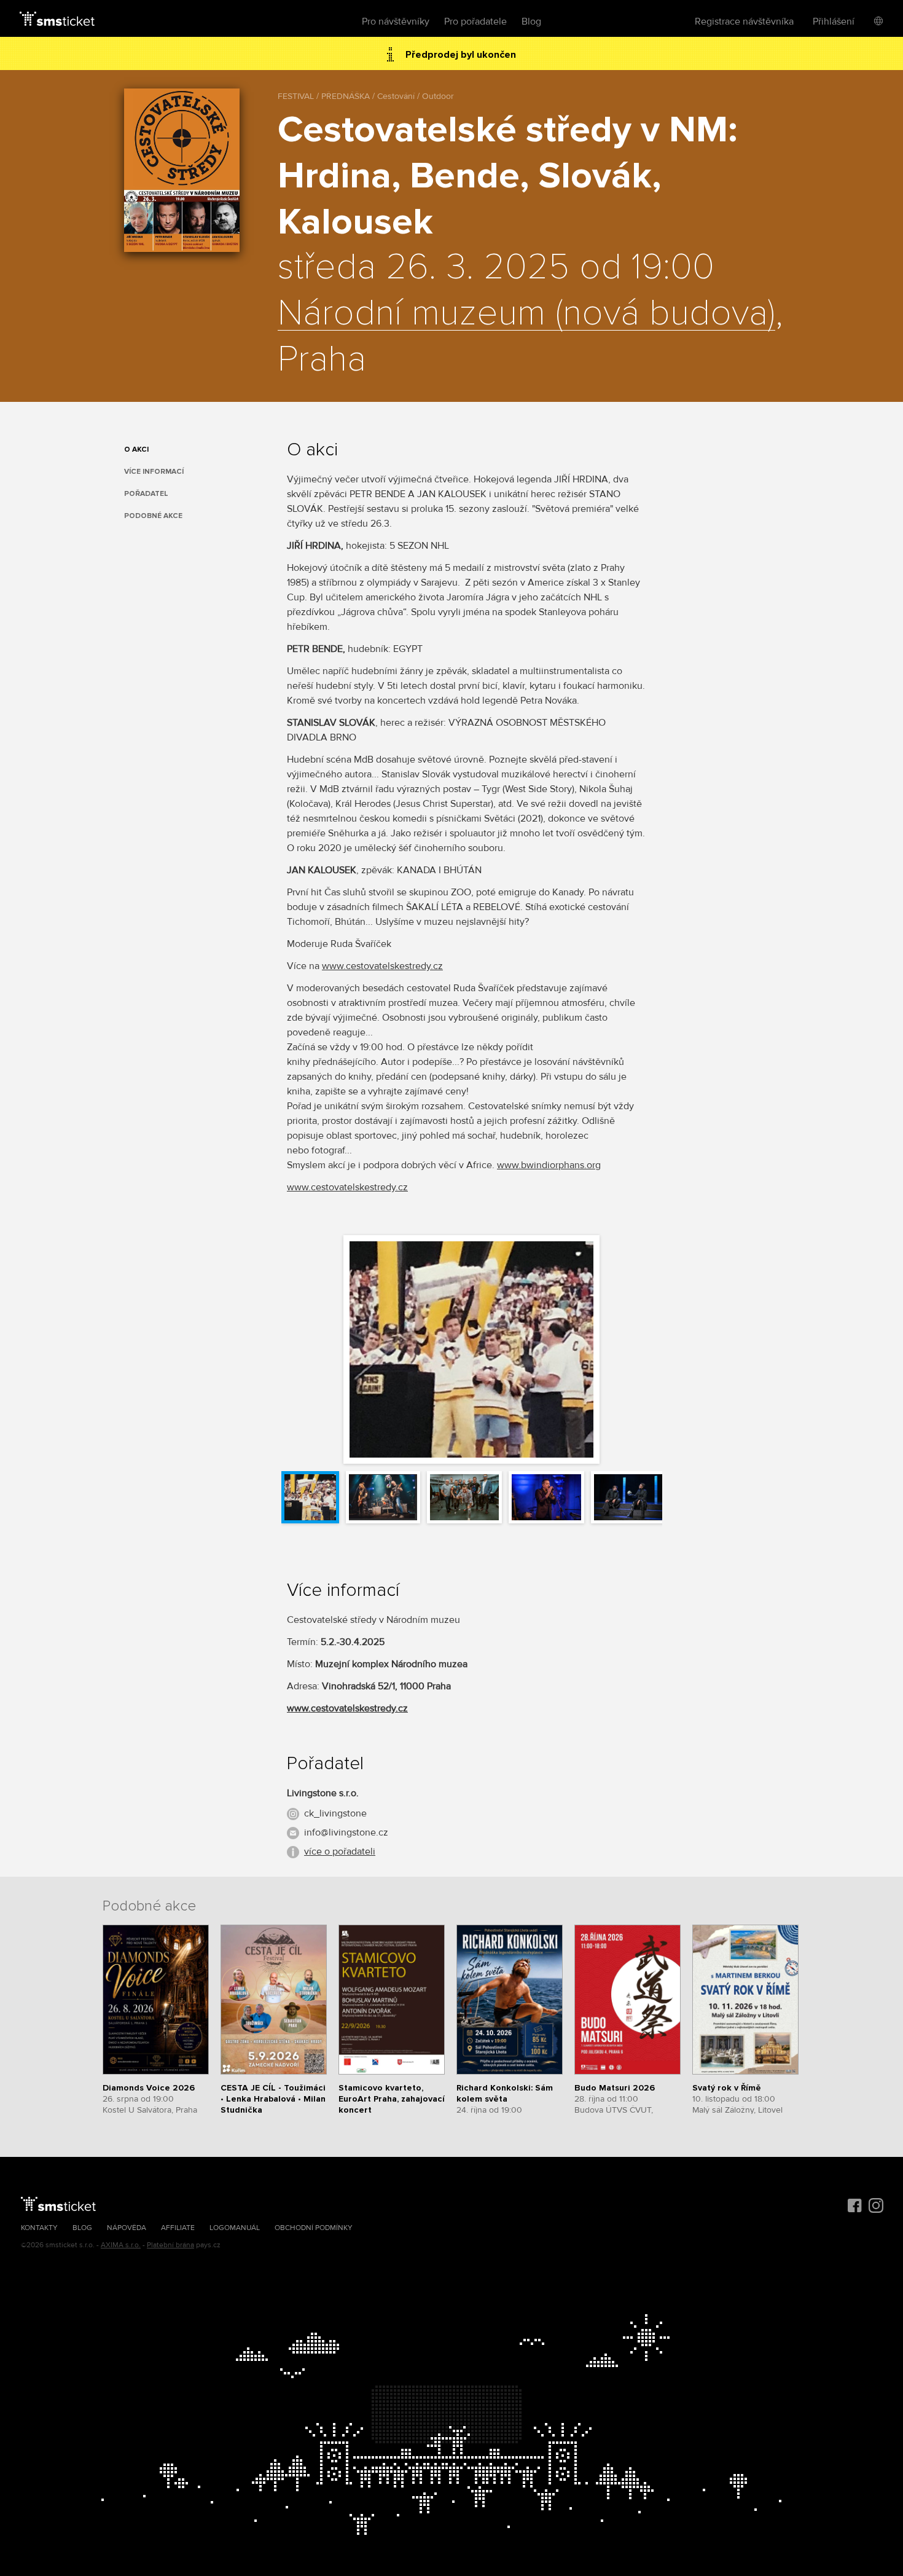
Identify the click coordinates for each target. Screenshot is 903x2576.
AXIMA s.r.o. (121, 2245)
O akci (136, 450)
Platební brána (170, 2245)
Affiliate (178, 2228)
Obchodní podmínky (314, 2228)
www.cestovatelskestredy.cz (382, 966)
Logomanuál (235, 2228)
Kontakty (39, 2228)
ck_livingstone (335, 1813)
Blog (531, 22)
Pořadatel (146, 494)
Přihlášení (834, 22)
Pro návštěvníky (396, 22)
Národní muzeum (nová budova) (526, 314)
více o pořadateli (340, 1851)
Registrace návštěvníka (744, 22)
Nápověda (127, 2228)
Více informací (154, 472)
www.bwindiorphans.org (549, 1165)
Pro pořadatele (475, 22)
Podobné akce (153, 516)
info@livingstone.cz (346, 1832)
